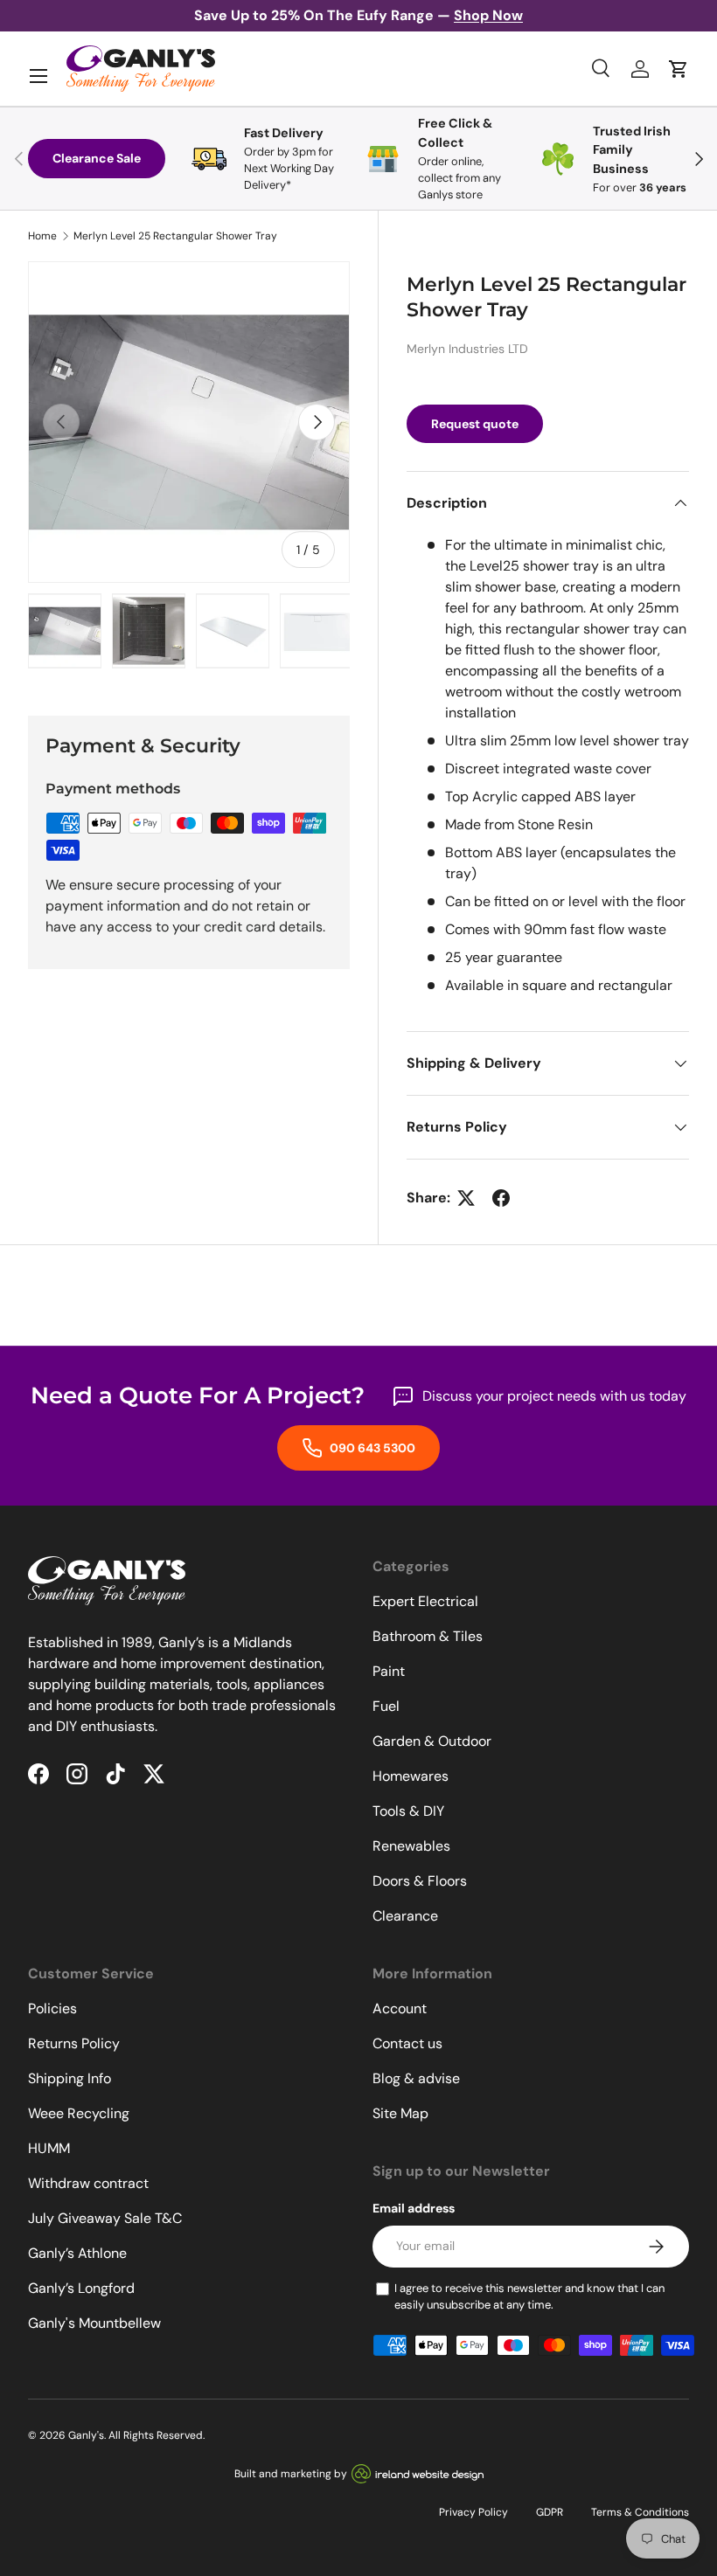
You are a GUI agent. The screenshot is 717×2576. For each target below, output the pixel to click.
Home (42, 236)
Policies (52, 2008)
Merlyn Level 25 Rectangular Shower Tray (175, 236)
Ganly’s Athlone (77, 2253)
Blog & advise (416, 2078)
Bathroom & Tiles (428, 1636)
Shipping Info (70, 2078)
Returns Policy (74, 2043)
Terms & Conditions (640, 2512)
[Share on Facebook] (501, 1198)
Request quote (475, 424)
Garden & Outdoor (432, 1741)
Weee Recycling (79, 2113)
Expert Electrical (425, 1601)
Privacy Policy (473, 2512)
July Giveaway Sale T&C (105, 2218)
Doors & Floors (420, 1881)
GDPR (550, 2512)
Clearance (405, 1916)
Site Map (400, 2113)
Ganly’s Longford (81, 2288)
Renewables (411, 1846)
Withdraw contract (88, 2183)
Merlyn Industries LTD (467, 349)
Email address (414, 2208)
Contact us (407, 2043)
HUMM (49, 2148)
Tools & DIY (408, 1811)
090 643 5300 (371, 1448)
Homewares (411, 1776)
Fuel (386, 1706)
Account (400, 2008)
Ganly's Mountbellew (94, 2323)
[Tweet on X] (466, 1198)
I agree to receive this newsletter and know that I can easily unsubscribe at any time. (529, 2297)
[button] (679, 69)
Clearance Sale (97, 158)
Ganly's (86, 2435)
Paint (389, 1671)
